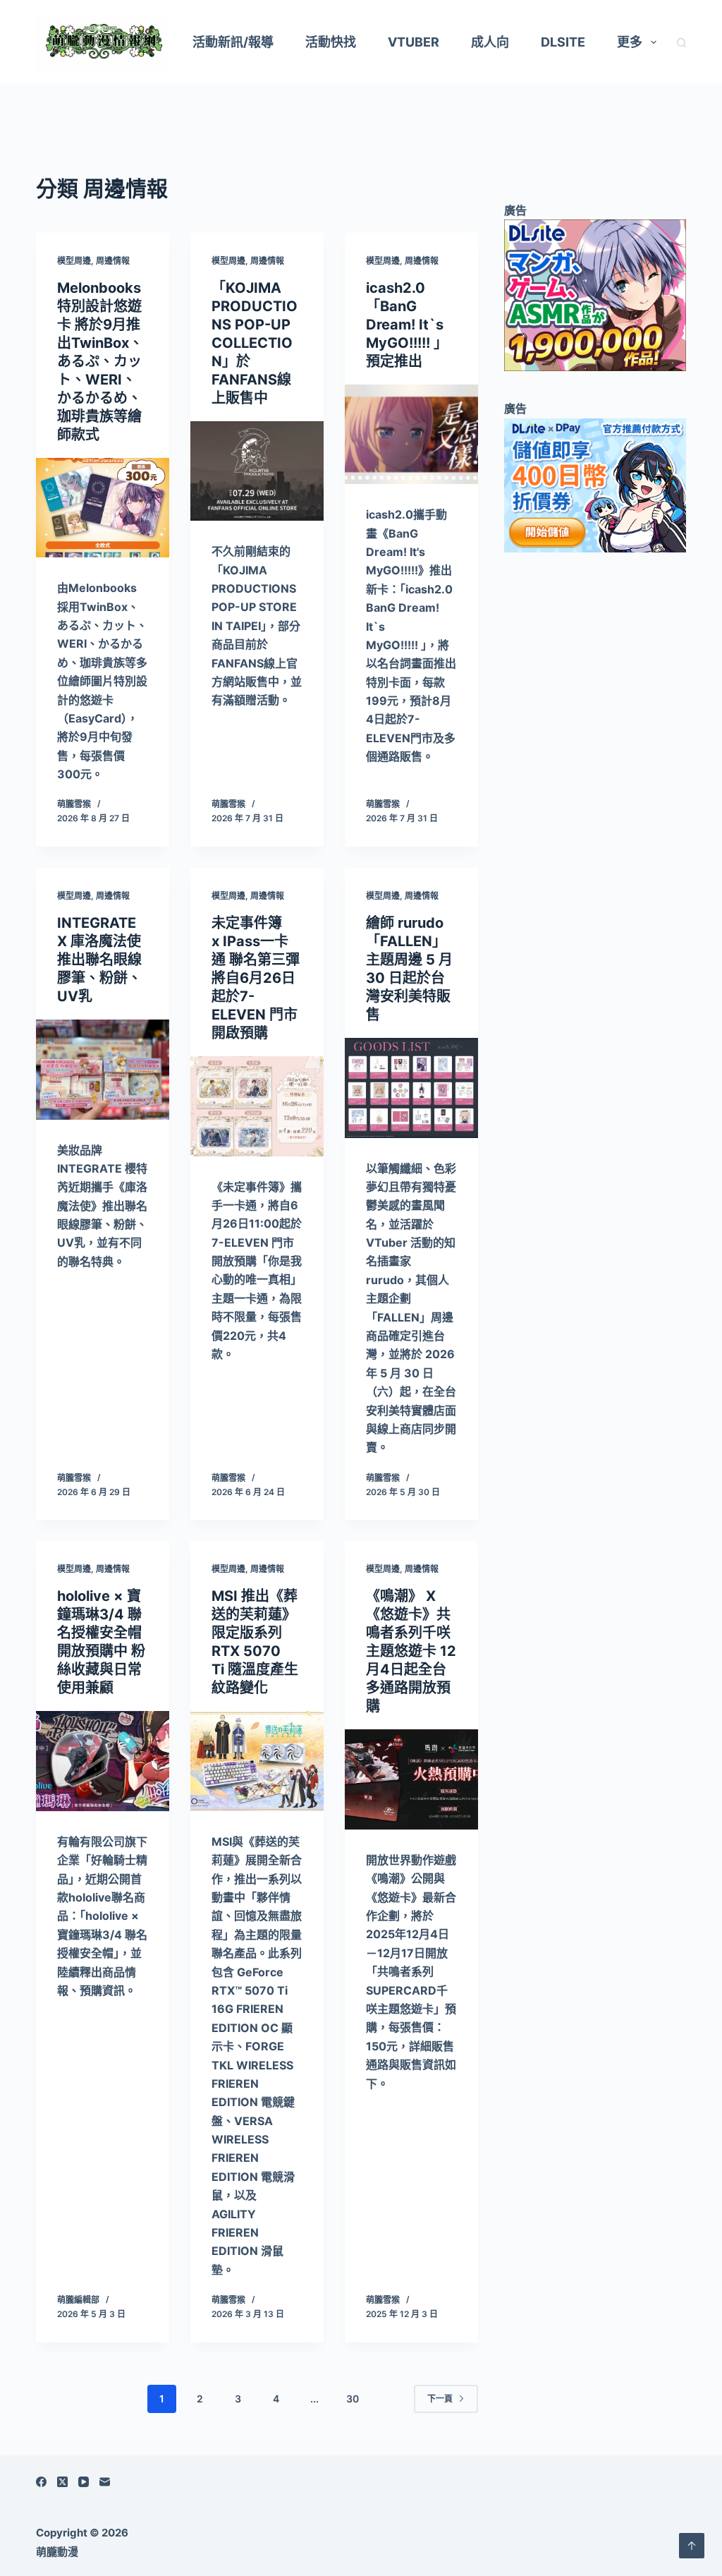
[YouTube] (84, 2482)
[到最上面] (692, 2546)
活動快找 (331, 42)
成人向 (490, 42)
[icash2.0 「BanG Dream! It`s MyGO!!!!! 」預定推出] (411, 435)
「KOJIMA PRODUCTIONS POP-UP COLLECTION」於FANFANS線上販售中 (255, 343)
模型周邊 (74, 261)
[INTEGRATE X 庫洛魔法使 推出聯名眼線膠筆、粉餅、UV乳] (103, 1070)
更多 (630, 42)
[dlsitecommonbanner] (595, 294)
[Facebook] (41, 2482)
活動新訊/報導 (233, 42)
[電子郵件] (105, 2482)
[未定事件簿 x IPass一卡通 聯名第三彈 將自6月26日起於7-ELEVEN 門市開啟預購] (257, 1106)
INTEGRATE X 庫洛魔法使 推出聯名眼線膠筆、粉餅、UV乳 (99, 960)
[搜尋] (681, 43)
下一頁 (440, 2399)
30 (353, 2399)
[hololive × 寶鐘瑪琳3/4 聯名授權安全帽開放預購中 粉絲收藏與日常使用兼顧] (103, 1761)
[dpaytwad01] (595, 484)
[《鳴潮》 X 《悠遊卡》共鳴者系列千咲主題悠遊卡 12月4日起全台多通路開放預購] (411, 1779)
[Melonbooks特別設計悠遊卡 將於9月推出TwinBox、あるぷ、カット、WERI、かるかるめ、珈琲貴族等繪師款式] (103, 508)
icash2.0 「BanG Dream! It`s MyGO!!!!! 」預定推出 (407, 325)
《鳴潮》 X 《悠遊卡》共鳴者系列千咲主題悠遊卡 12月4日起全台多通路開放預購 (411, 1651)
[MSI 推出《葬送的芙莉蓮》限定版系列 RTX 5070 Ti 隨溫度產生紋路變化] (257, 1761)
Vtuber (414, 42)
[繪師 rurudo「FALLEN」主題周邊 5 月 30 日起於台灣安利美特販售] (411, 1088)
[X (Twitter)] (62, 2482)
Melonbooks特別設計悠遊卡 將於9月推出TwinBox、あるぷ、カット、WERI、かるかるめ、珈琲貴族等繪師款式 (100, 361)
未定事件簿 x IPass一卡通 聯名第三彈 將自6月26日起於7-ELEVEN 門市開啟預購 (256, 978)
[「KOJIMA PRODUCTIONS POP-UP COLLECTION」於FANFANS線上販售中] (257, 471)
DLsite (563, 42)
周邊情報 (113, 261)
